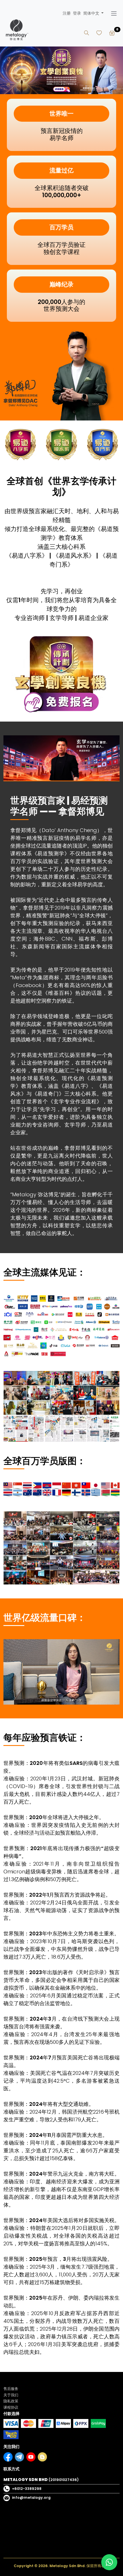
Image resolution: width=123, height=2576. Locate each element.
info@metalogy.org (31, 2498)
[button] (93, 13)
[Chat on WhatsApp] (109, 2562)
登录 (77, 13)
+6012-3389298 (27, 2489)
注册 (67, 13)
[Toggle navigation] (114, 13)
